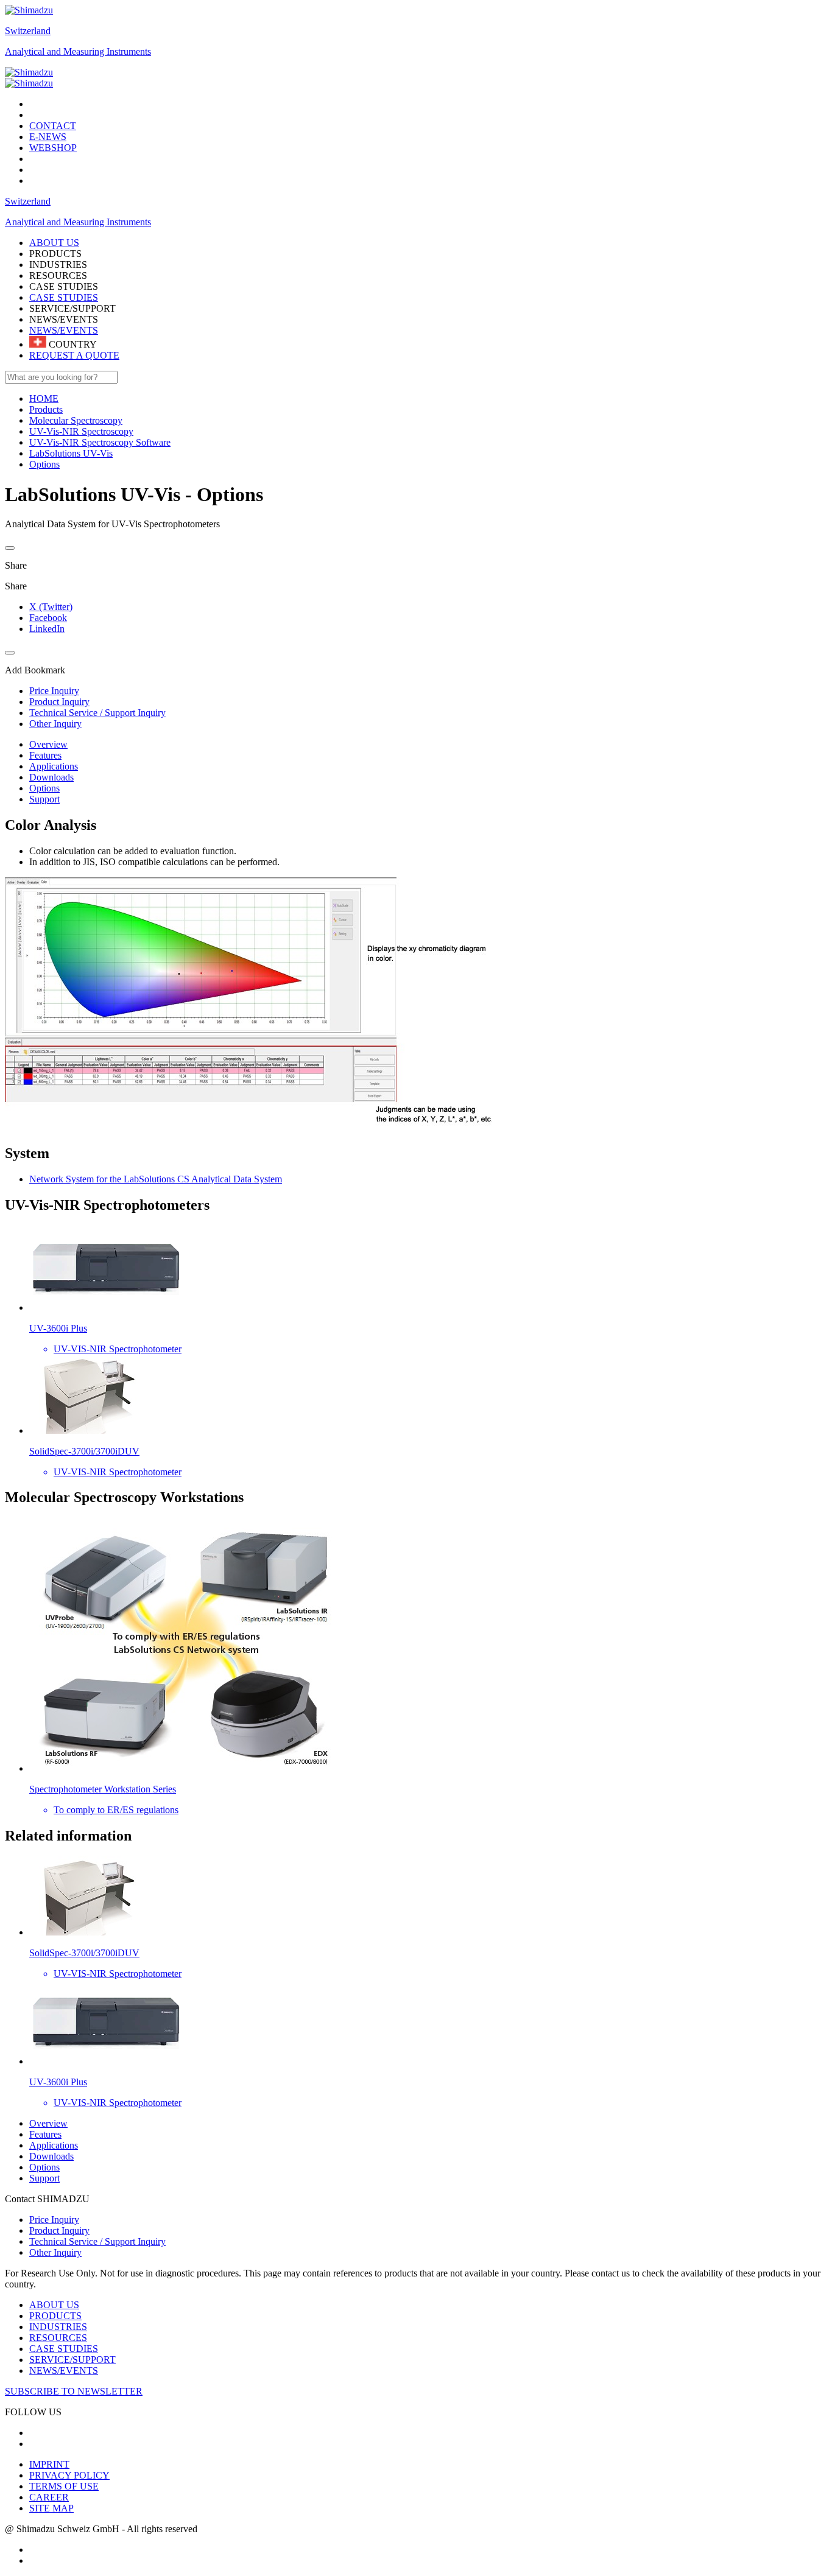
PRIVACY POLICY (69, 2475)
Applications (54, 766)
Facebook (48, 618)
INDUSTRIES (58, 2327)
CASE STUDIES (64, 297)
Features (45, 755)
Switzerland (28, 31)
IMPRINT (49, 2464)
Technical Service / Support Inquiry (97, 2241)
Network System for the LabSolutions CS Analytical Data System (156, 1179)
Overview (48, 744)
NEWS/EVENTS (64, 330)
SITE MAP (51, 2508)
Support (44, 799)
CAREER (49, 2497)
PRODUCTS (55, 2316)
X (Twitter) (51, 607)
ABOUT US (54, 2305)
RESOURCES (58, 2338)
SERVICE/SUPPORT (72, 2360)
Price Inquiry (54, 2220)
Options (44, 788)
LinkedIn (47, 629)
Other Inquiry (55, 2252)
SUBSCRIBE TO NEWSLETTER (74, 2391)
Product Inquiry (59, 2230)
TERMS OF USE (64, 2486)
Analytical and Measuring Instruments (78, 51)
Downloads (51, 777)
